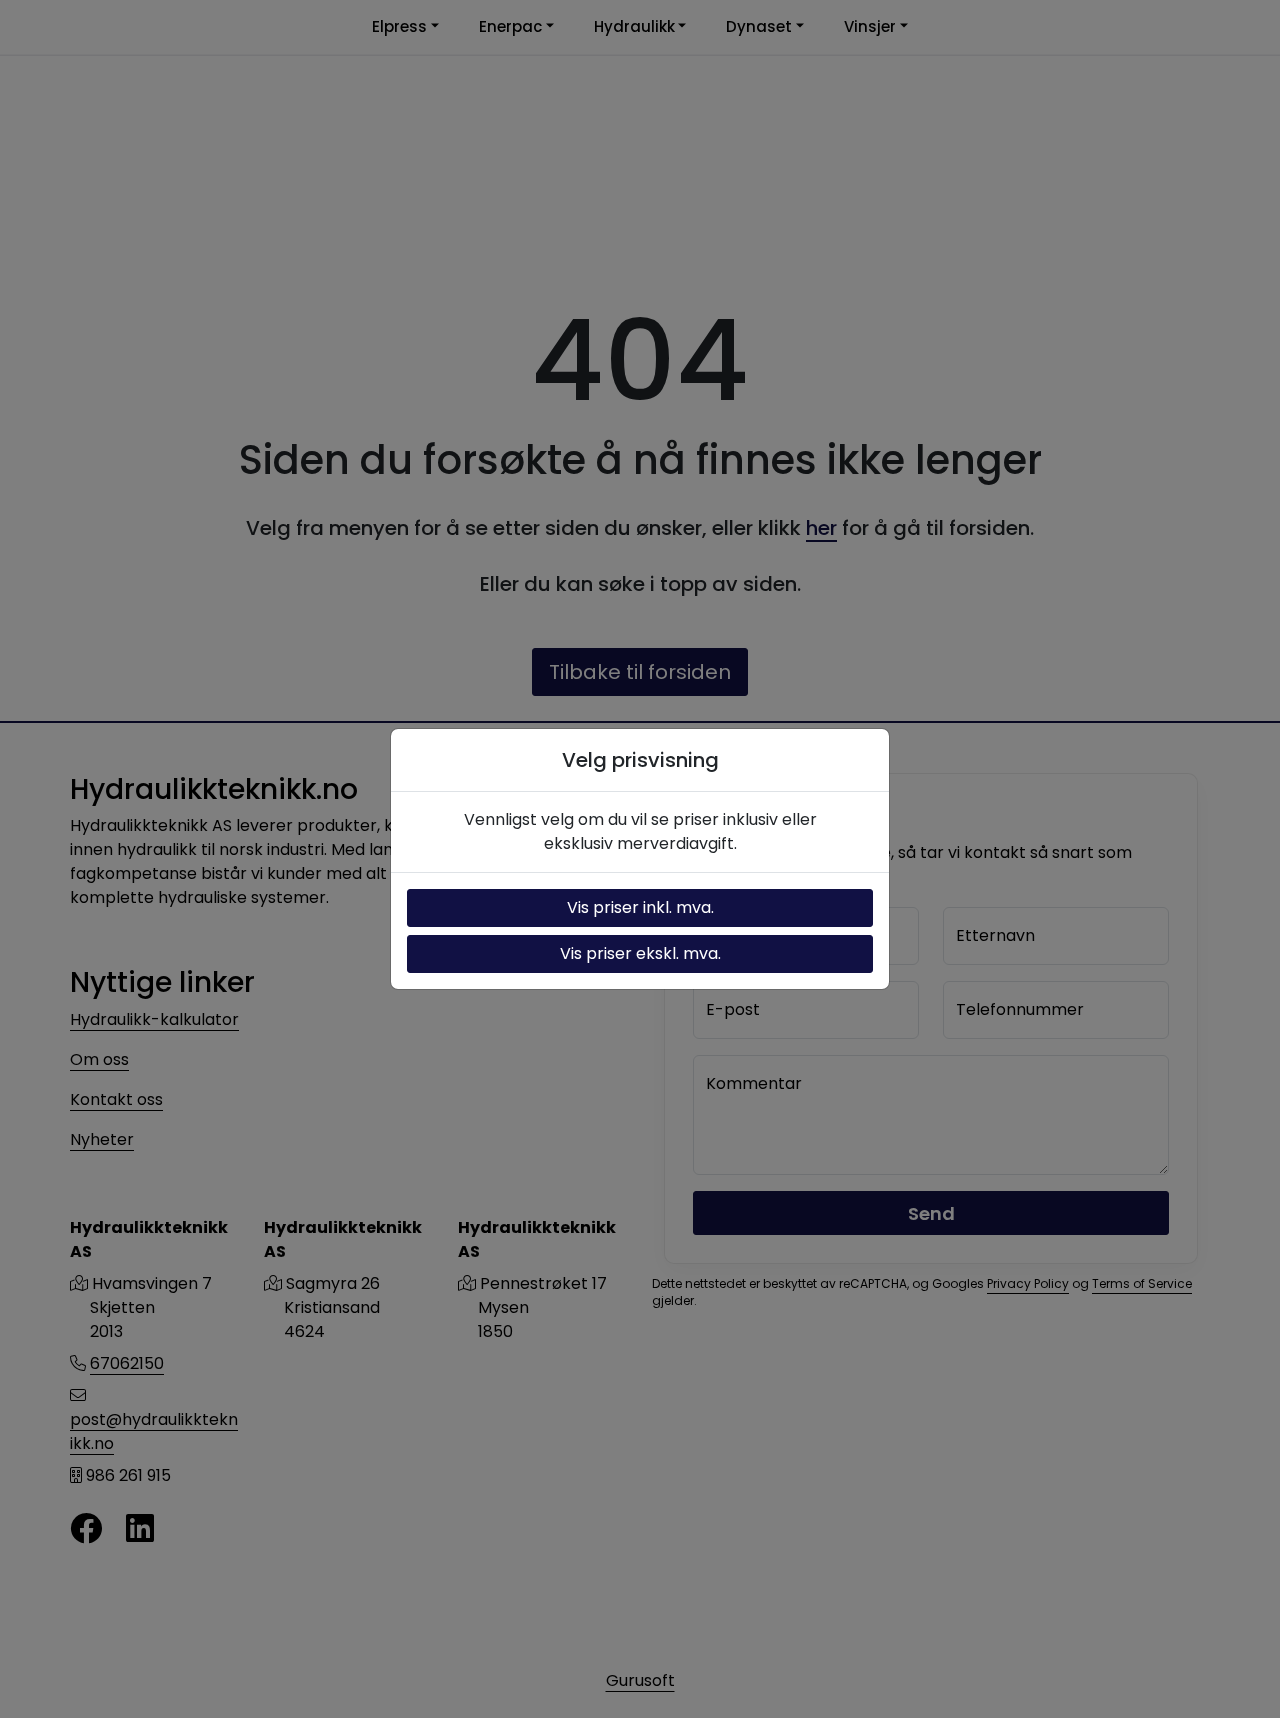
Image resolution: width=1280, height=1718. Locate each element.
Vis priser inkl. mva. (640, 907)
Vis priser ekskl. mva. (640, 953)
